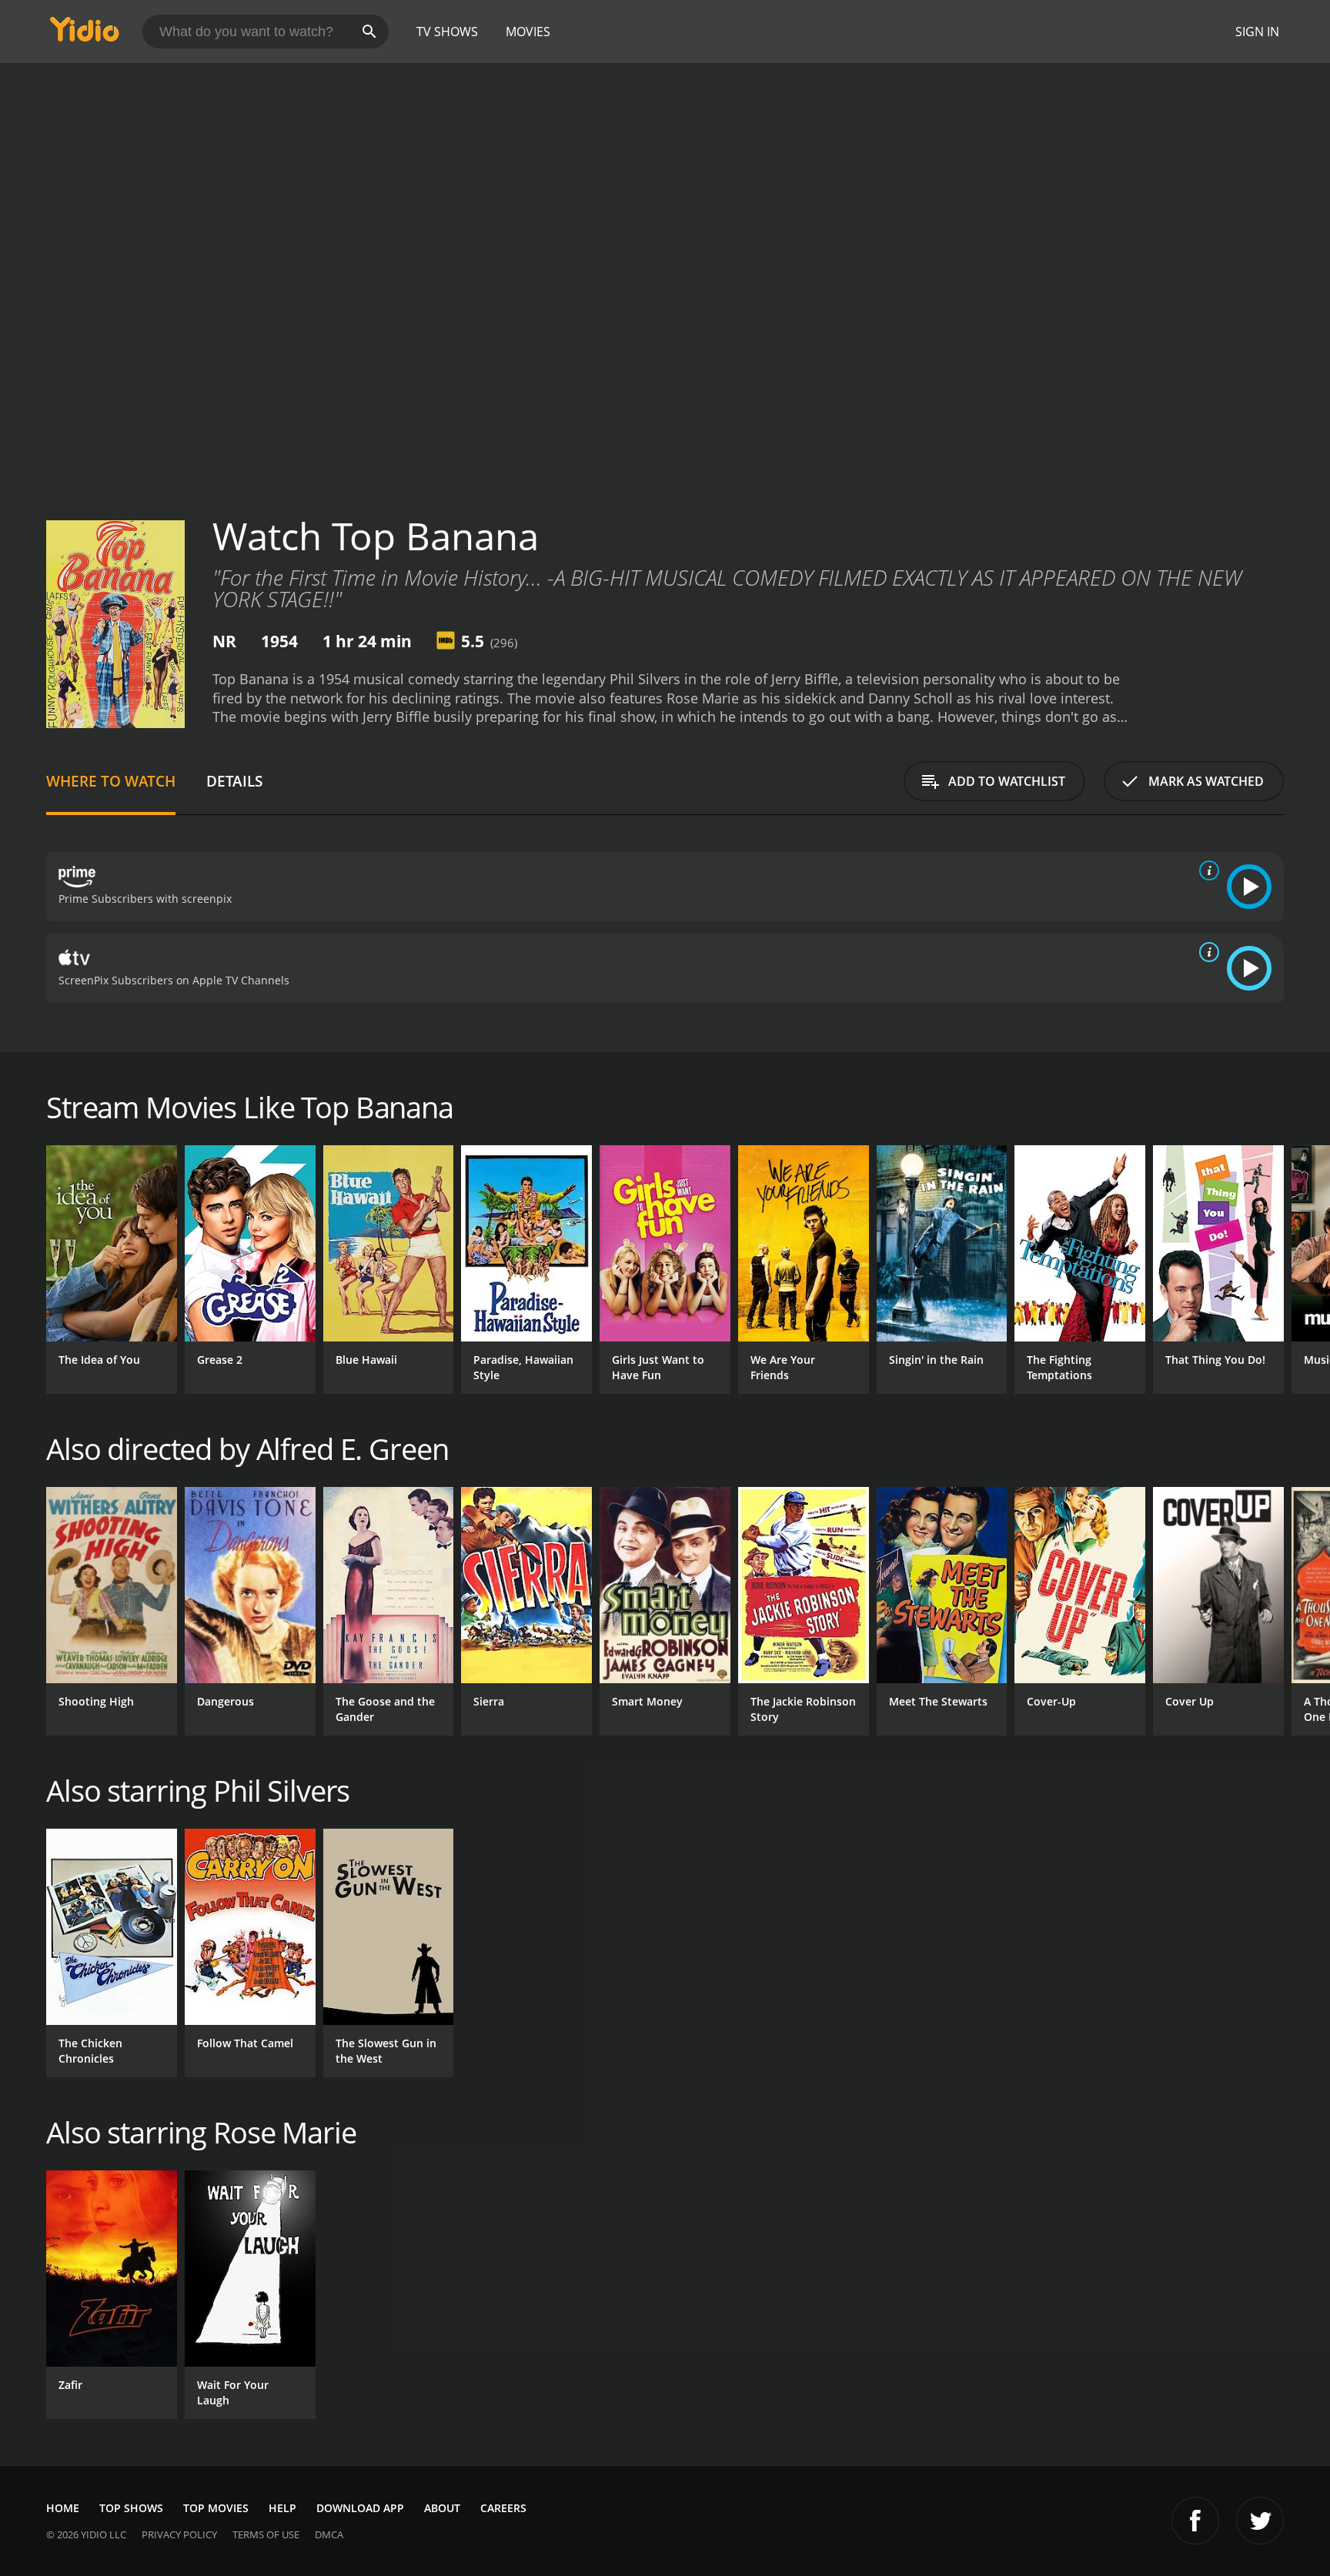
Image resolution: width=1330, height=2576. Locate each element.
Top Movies (216, 2508)
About (442, 2508)
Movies (528, 32)
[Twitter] (1260, 2521)
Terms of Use (266, 2534)
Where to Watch (111, 781)
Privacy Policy (179, 2534)
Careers (503, 2508)
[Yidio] (85, 34)
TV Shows (447, 32)
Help (282, 2508)
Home (63, 2508)
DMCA (329, 2534)
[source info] (1206, 870)
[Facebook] (1195, 2521)
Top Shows (131, 2508)
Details (234, 781)
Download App (360, 2508)
